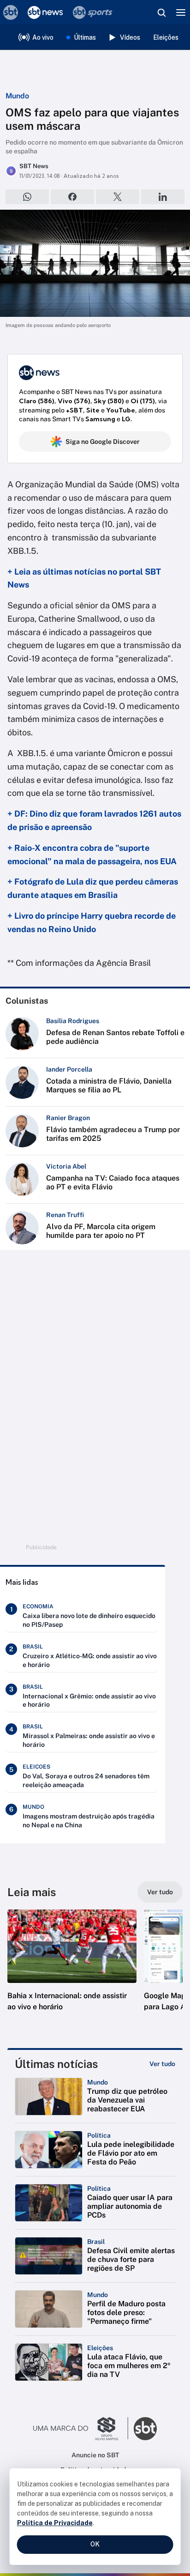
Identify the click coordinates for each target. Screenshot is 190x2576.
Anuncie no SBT (95, 2455)
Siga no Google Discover (103, 442)
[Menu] (181, 12)
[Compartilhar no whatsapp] (27, 197)
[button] (72, 1970)
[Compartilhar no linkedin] (163, 197)
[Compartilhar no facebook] (72, 197)
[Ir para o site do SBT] (145, 2429)
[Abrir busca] (161, 12)
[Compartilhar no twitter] (118, 197)
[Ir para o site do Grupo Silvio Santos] (81, 2429)
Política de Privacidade (55, 2523)
